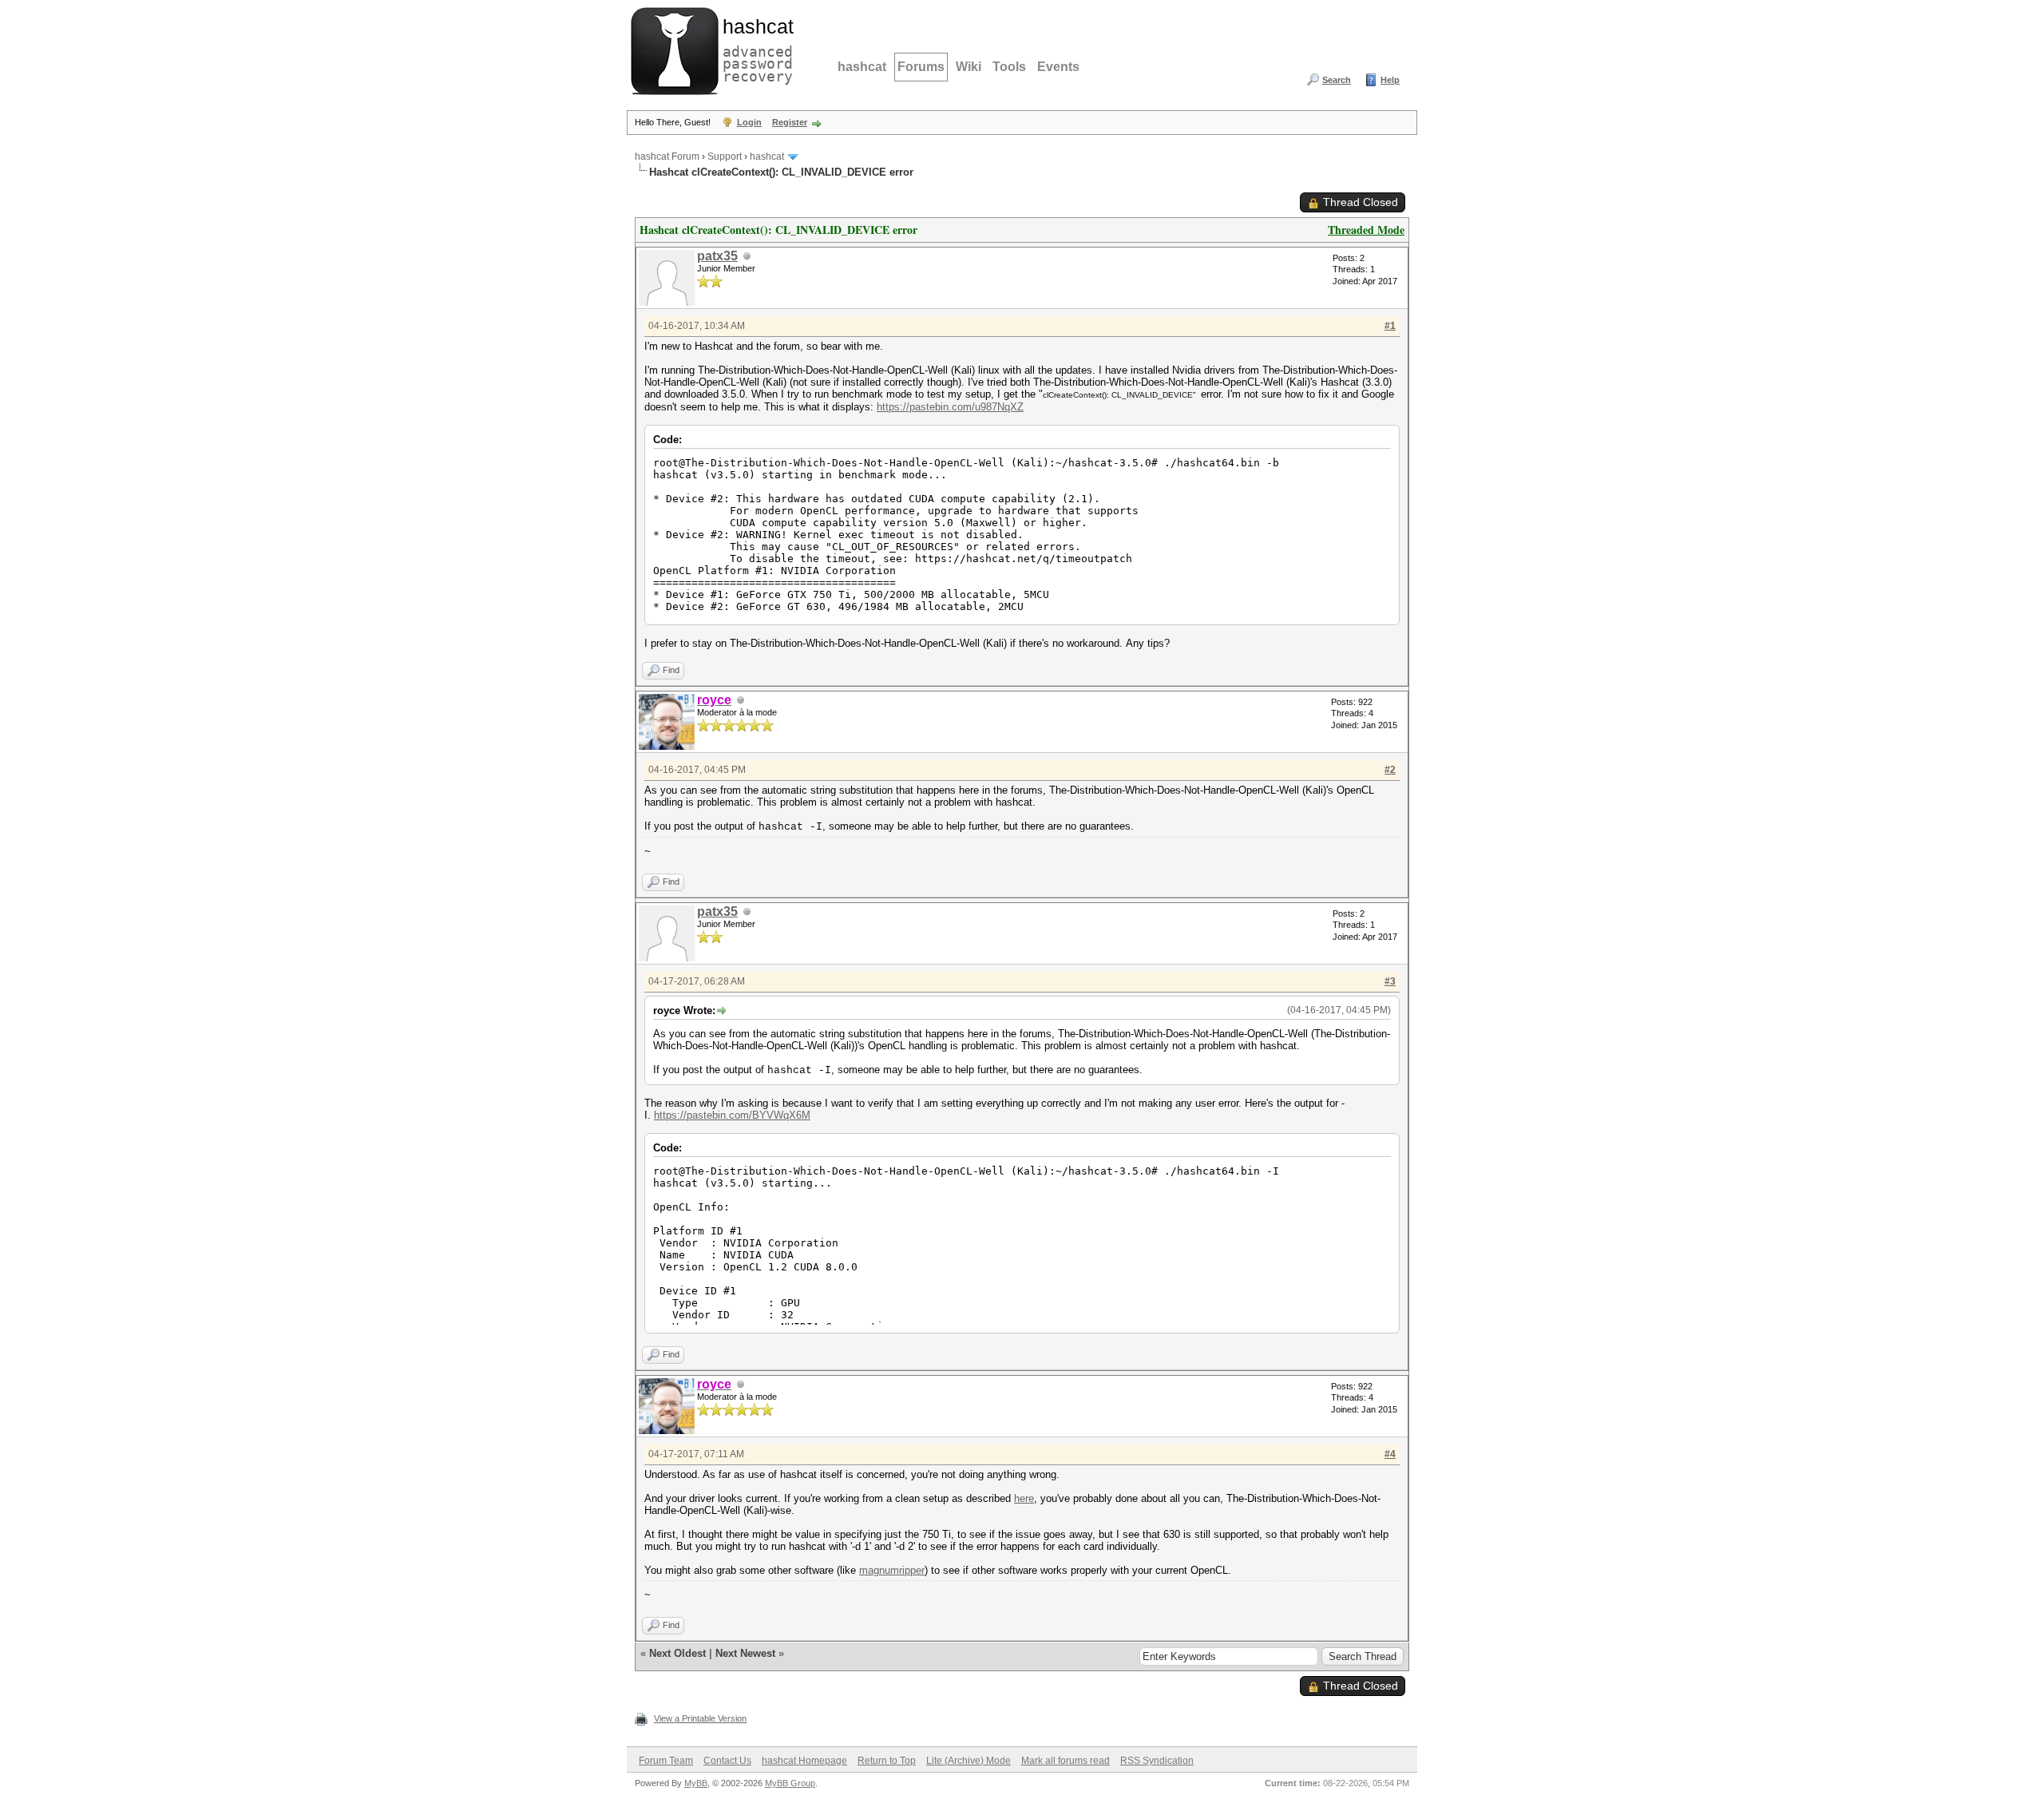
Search (1337, 80)
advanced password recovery (755, 49)
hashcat (862, 67)
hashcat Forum (667, 157)
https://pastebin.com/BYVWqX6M (732, 1115)
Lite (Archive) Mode (969, 1761)
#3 (1390, 981)
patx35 (717, 256)
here (1024, 1498)
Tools (1009, 67)
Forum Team (666, 1761)
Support (725, 157)
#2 (1390, 770)
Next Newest (745, 1653)
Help (1390, 80)
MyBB (696, 1783)
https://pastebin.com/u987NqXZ (950, 407)
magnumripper (892, 1570)
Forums (921, 67)
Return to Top (887, 1761)
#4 (1390, 1454)
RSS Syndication (1157, 1761)
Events (1058, 67)
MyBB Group (790, 1783)
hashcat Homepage (804, 1761)
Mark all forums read (1066, 1761)
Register (790, 122)
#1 (1390, 326)
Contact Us (727, 1761)
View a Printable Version (700, 1718)
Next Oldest (677, 1653)
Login (749, 122)
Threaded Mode (1366, 230)
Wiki (969, 67)
